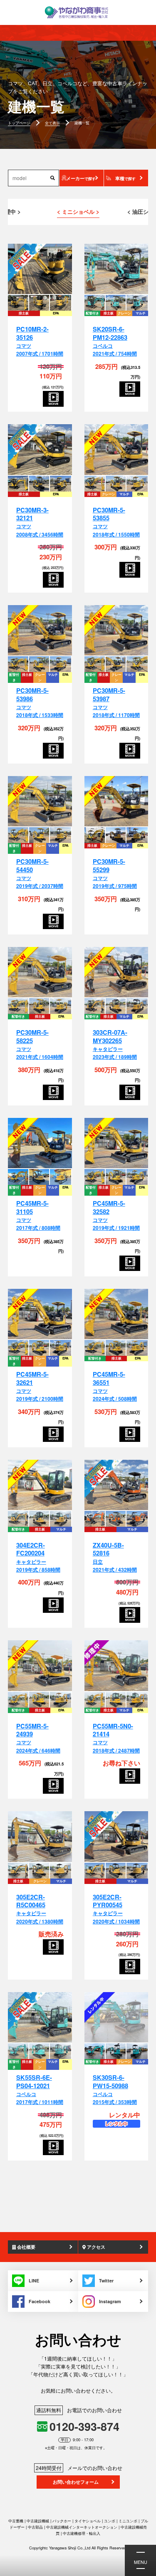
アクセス (95, 2247)
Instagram (110, 2301)
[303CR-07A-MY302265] (116, 973)
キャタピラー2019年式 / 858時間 (38, 1557)
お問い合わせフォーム (76, 2482)
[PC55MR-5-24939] (40, 1666)
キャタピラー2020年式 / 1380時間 (40, 1909)
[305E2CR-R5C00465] (40, 1837)
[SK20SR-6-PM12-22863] (116, 269)
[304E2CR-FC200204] (40, 1485)
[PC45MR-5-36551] (116, 1314)
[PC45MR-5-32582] (116, 1143)
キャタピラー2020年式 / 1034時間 (116, 1909)
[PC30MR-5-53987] (116, 631)
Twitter (106, 2281)
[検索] (53, 178)
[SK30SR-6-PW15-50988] (116, 2018)
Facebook (40, 2301)
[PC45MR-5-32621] (40, 1314)
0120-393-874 (84, 2426)
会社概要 (26, 2247)
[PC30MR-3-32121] (40, 450)
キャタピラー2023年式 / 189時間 (115, 1045)
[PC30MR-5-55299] (116, 802)
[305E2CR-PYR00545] (116, 1837)
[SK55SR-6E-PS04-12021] (40, 2018)
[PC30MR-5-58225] (40, 973)
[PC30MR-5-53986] (40, 631)
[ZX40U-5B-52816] (116, 1485)
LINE (34, 2281)
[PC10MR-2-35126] (40, 269)
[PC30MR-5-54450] (40, 802)
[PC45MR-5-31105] (40, 1143)
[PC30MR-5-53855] (116, 450)
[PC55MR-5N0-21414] (116, 1666)
